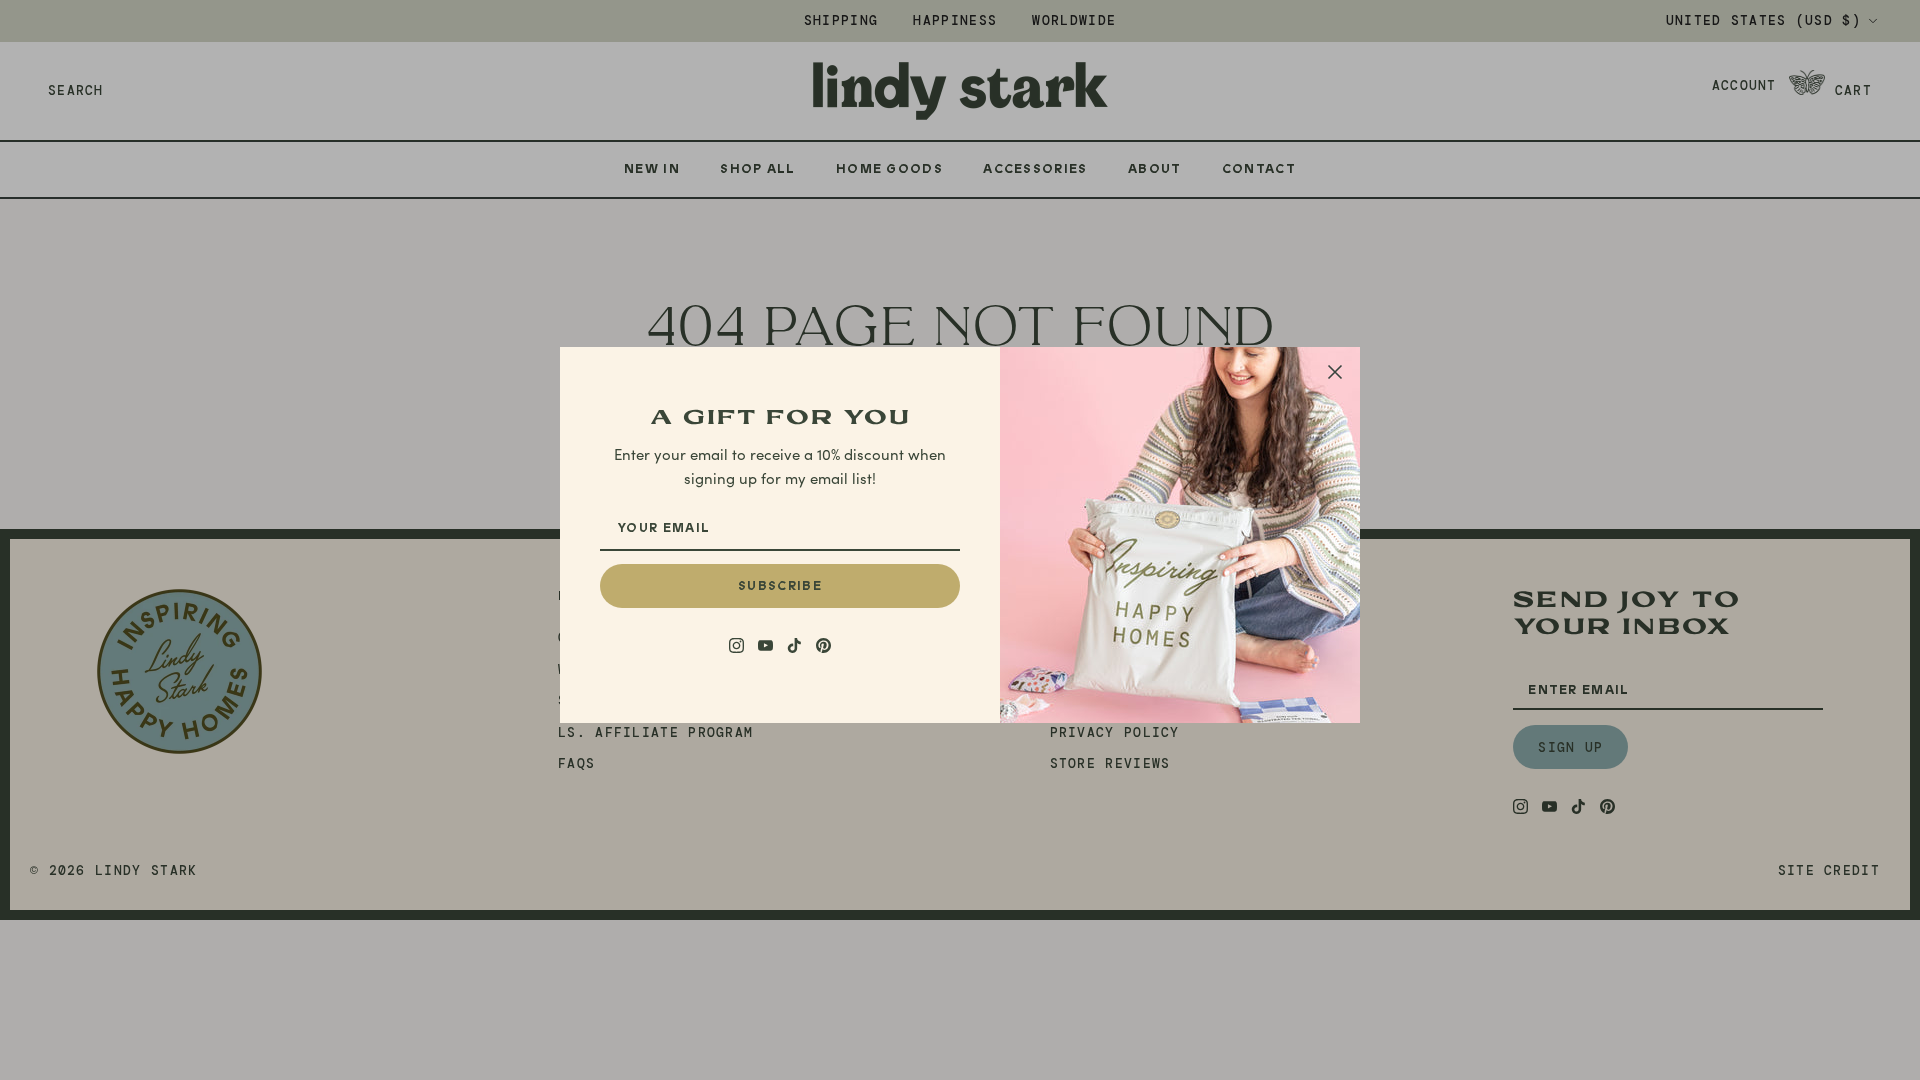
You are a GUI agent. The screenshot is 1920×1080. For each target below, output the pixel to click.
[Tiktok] (794, 645)
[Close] (1335, 372)
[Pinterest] (823, 645)
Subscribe (780, 586)
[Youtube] (765, 645)
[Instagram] (736, 645)
